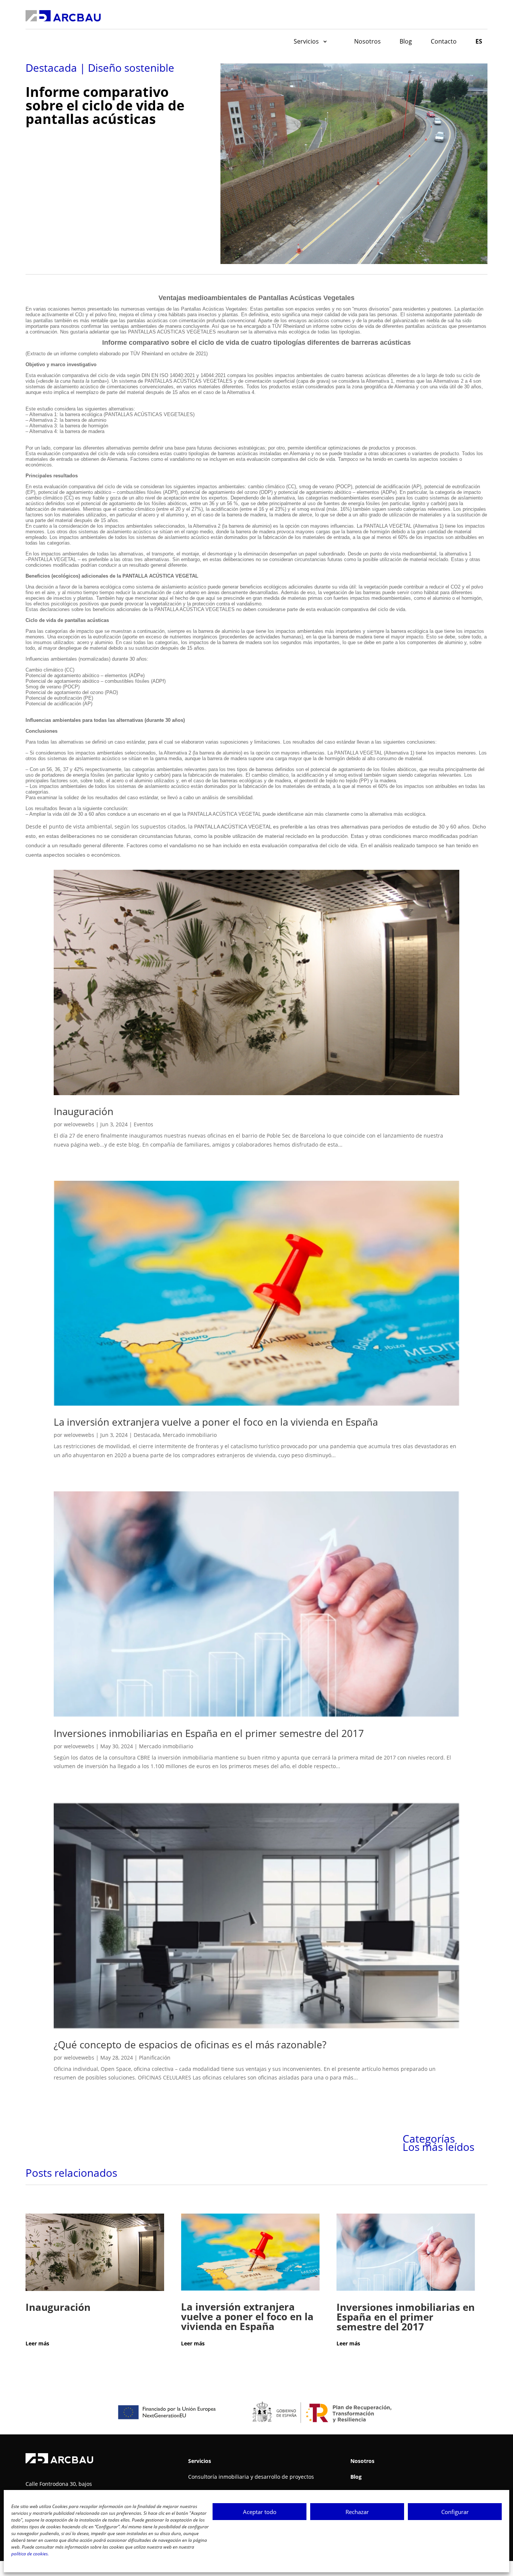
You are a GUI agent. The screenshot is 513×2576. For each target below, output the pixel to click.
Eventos (143, 1124)
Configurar (455, 2512)
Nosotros (367, 41)
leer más (41, 2343)
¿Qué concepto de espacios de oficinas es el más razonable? (190, 2045)
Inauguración (84, 1111)
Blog (406, 41)
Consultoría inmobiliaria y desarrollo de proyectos (251, 2477)
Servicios (306, 41)
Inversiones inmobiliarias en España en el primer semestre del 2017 (209, 1733)
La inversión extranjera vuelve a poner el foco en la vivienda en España (216, 1422)
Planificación (155, 2058)
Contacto (444, 41)
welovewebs (79, 1124)
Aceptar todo (260, 2512)
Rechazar (357, 2512)
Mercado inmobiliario (190, 1435)
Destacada (147, 1435)
